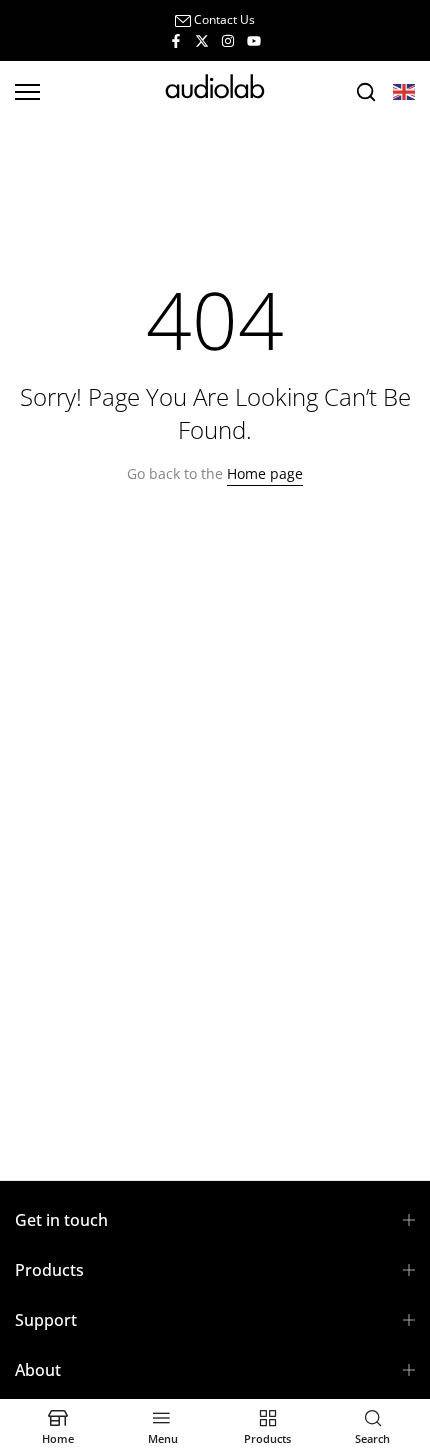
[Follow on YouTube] (254, 40)
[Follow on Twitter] (202, 40)
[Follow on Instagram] (228, 40)
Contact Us (224, 19)
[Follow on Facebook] (176, 40)
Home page (265, 473)
